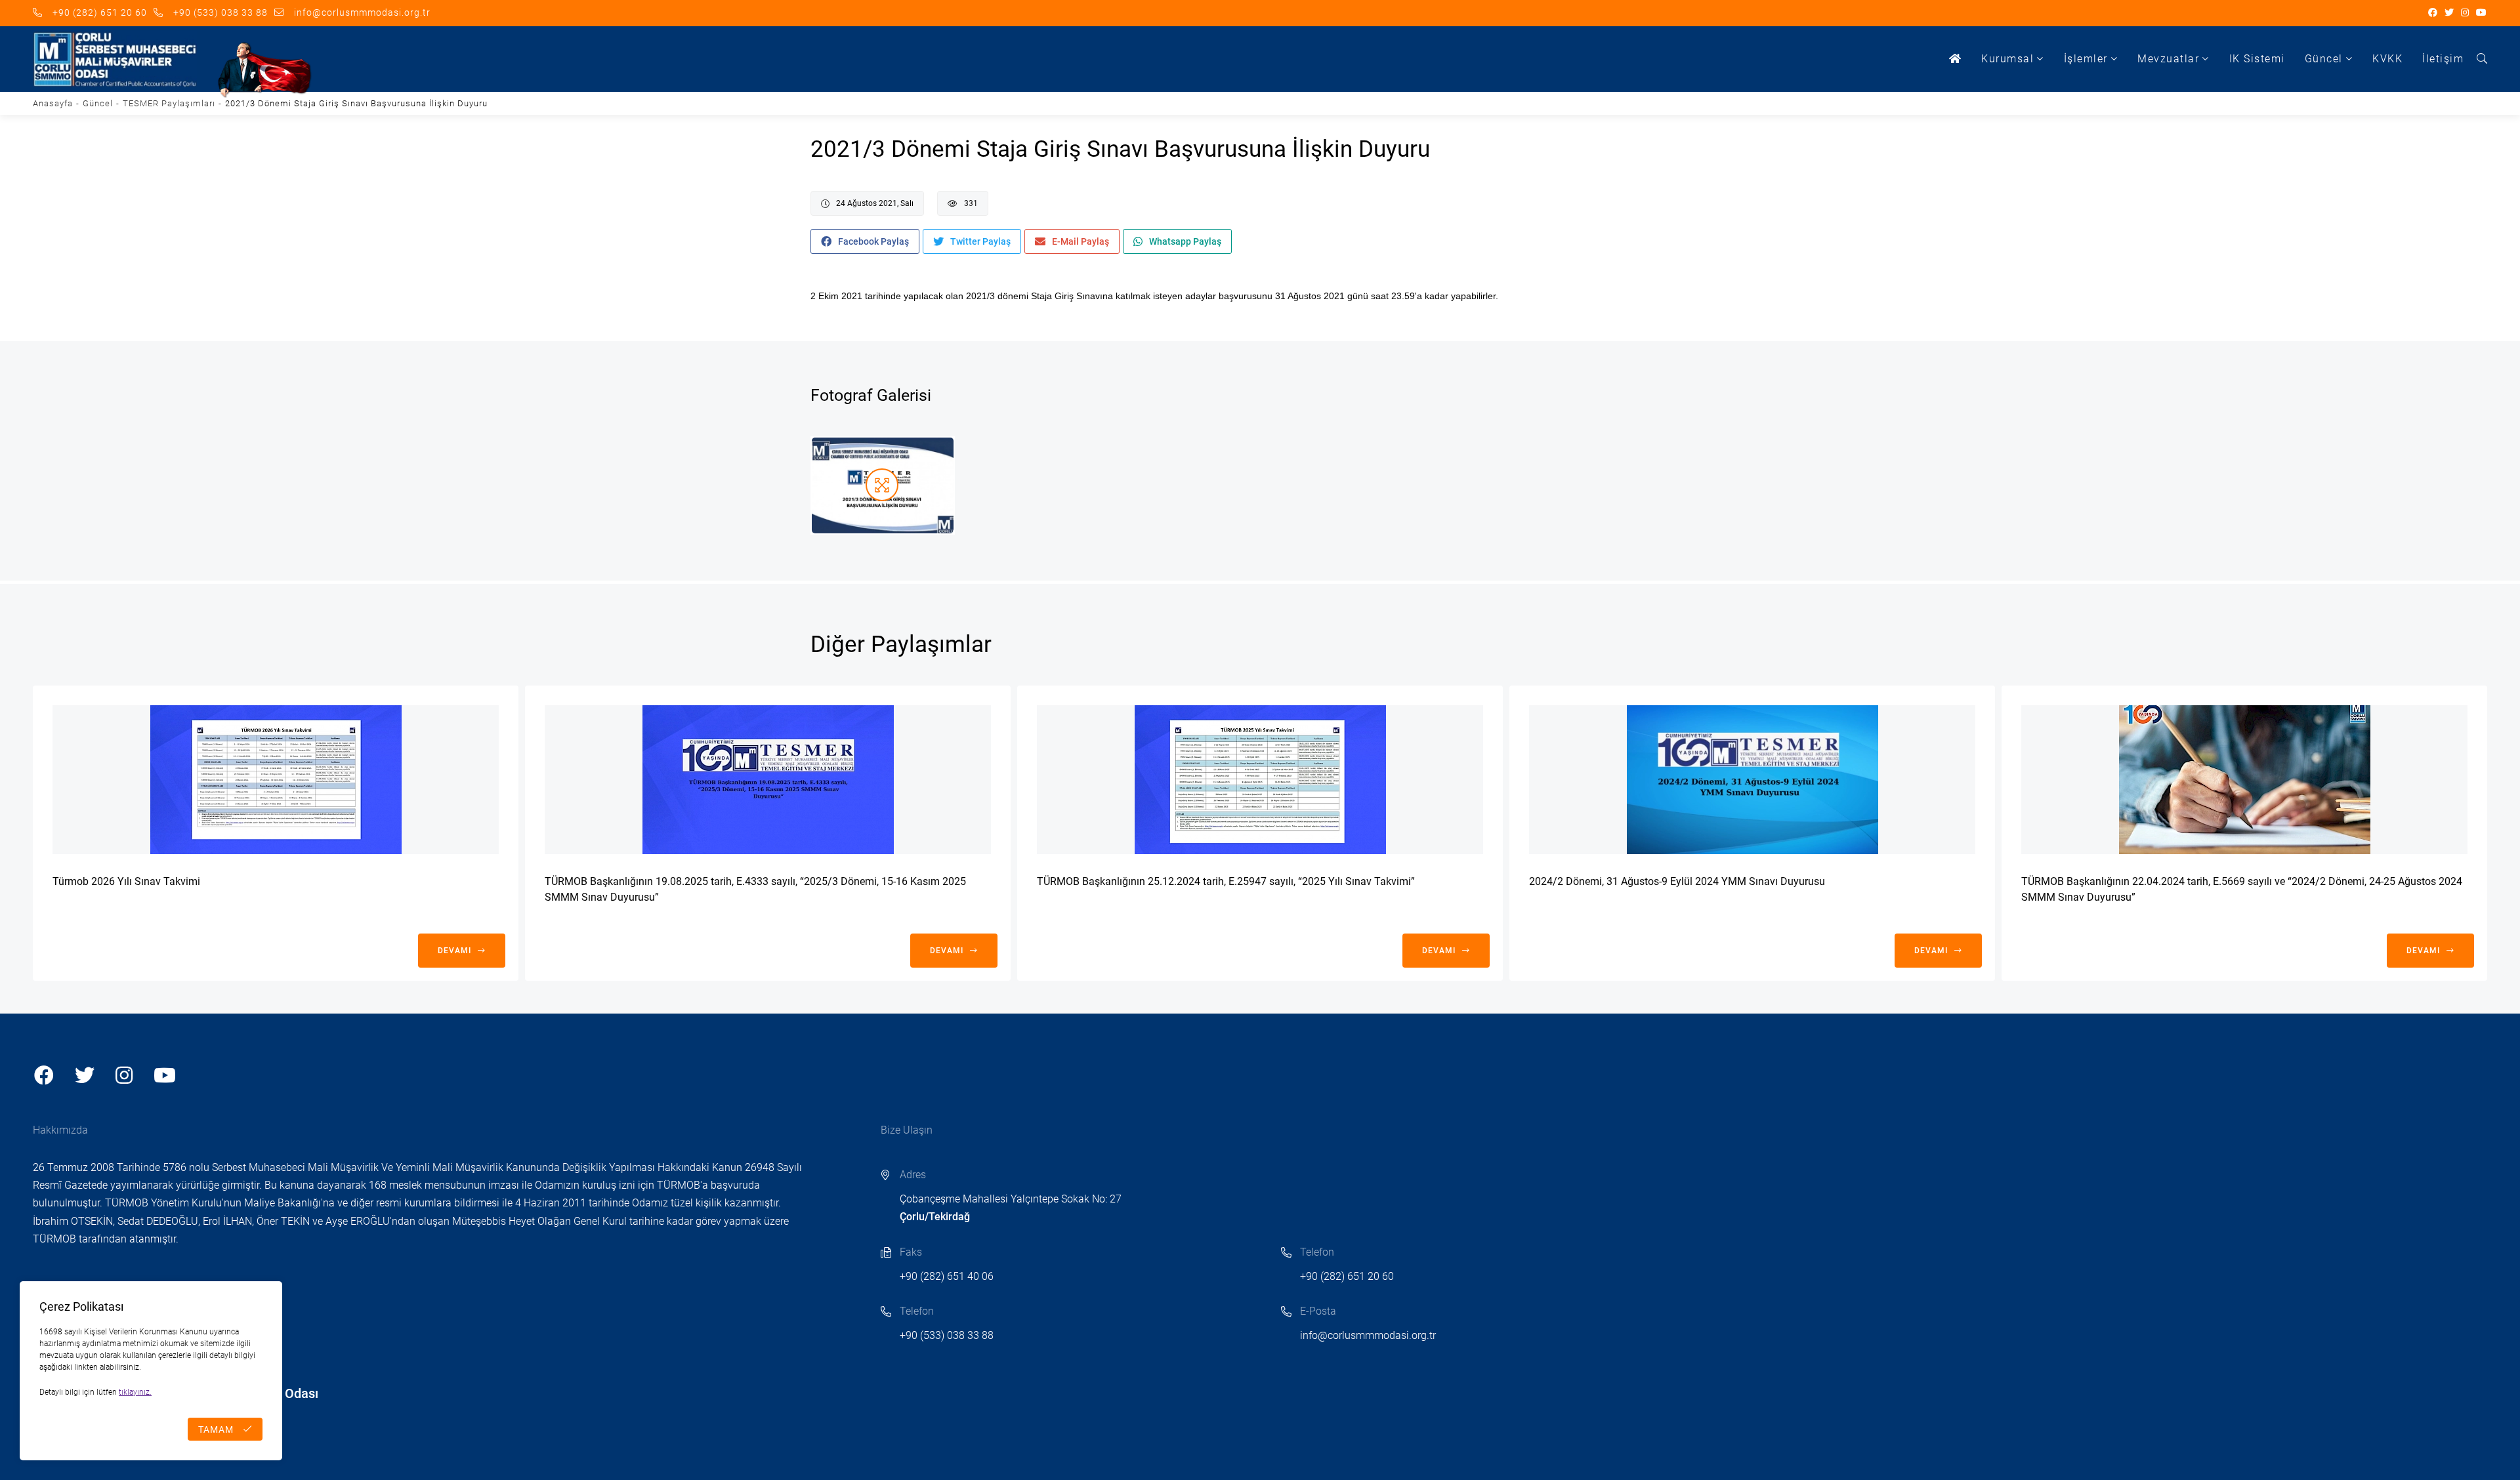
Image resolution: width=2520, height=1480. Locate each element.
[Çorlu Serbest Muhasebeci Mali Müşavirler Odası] (115, 59)
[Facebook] (2433, 13)
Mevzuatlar (2168, 59)
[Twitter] (2449, 13)
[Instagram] (2465, 13)
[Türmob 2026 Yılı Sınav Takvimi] (276, 780)
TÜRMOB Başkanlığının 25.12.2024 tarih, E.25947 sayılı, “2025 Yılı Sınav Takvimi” (1226, 881)
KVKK (2387, 59)
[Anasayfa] (1956, 59)
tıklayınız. (135, 1392)
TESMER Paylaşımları (169, 103)
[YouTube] (2482, 13)
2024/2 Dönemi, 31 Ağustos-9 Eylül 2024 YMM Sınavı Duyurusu (1677, 881)
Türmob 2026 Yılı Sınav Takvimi (126, 881)
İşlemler (2086, 59)
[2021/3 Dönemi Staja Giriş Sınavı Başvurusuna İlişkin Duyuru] (883, 485)
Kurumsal (2007, 59)
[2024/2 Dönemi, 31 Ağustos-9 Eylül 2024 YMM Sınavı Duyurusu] (1752, 780)
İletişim (2443, 59)
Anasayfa (53, 103)
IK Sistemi (2257, 59)
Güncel (2324, 59)
